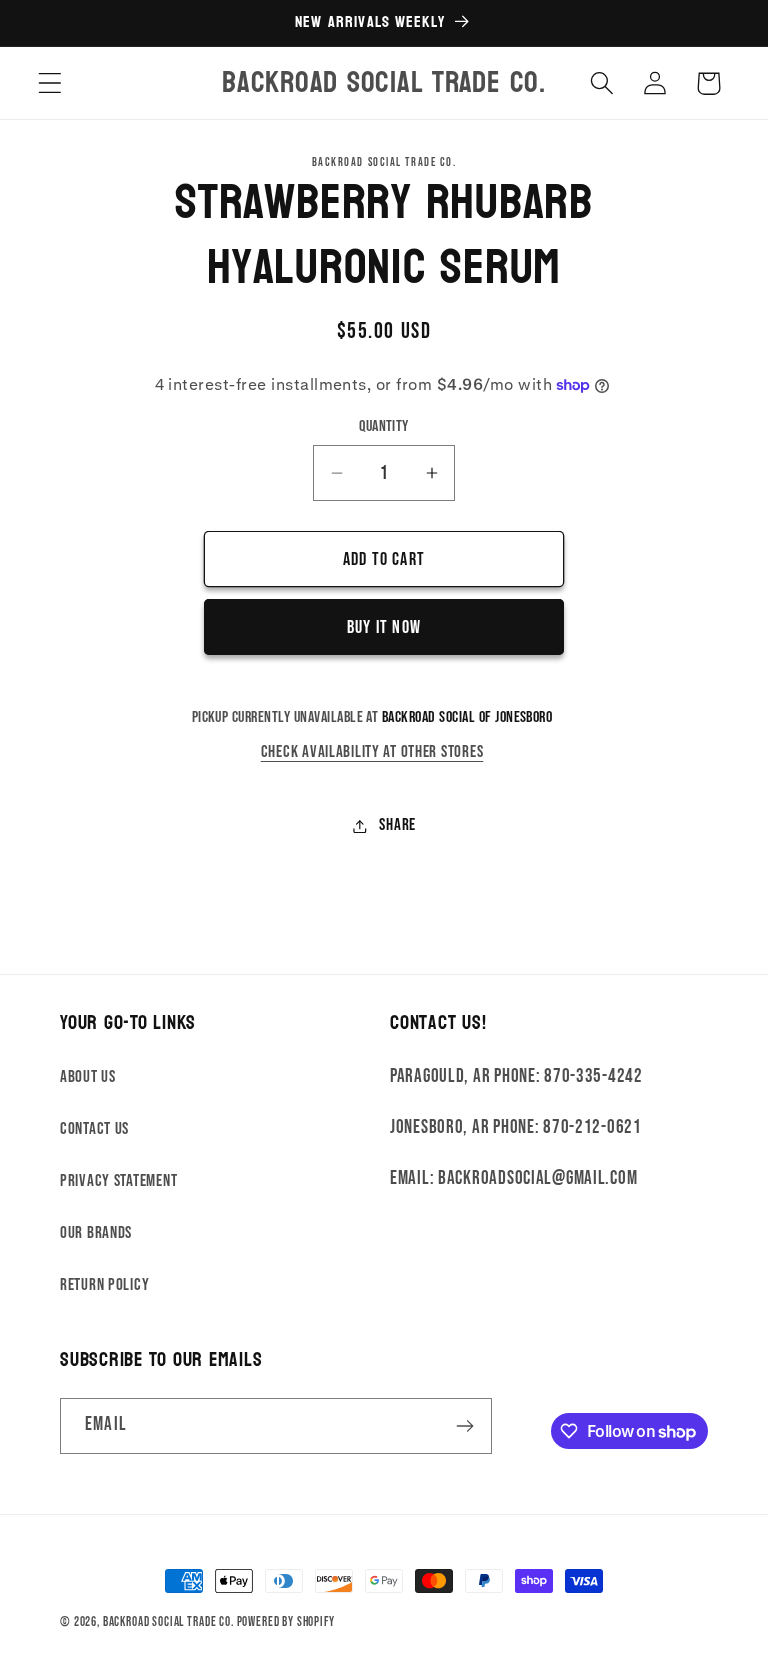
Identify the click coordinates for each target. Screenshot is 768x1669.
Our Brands (96, 1233)
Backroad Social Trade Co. (168, 1622)
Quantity (384, 426)
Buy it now (384, 627)
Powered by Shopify (286, 1622)
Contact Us (94, 1129)
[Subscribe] (464, 1426)
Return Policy (104, 1285)
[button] (50, 83)
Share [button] (397, 825)
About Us (88, 1077)
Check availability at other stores (372, 752)
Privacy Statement (118, 1181)
